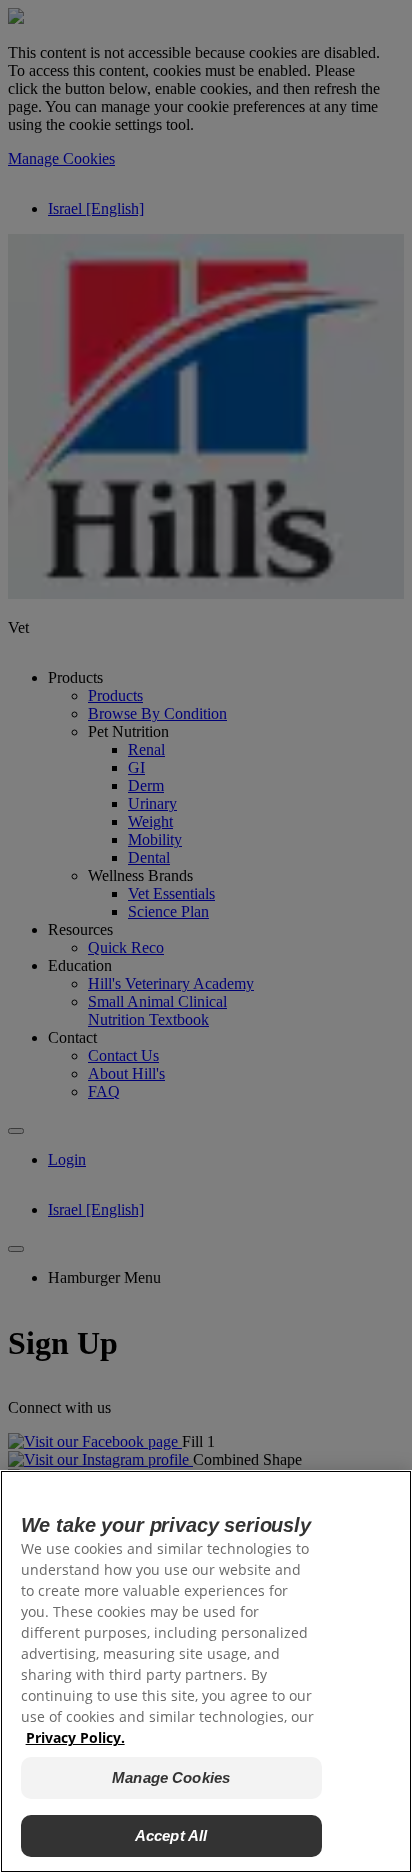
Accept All (171, 1835)
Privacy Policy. (75, 1737)
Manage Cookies (171, 1777)
